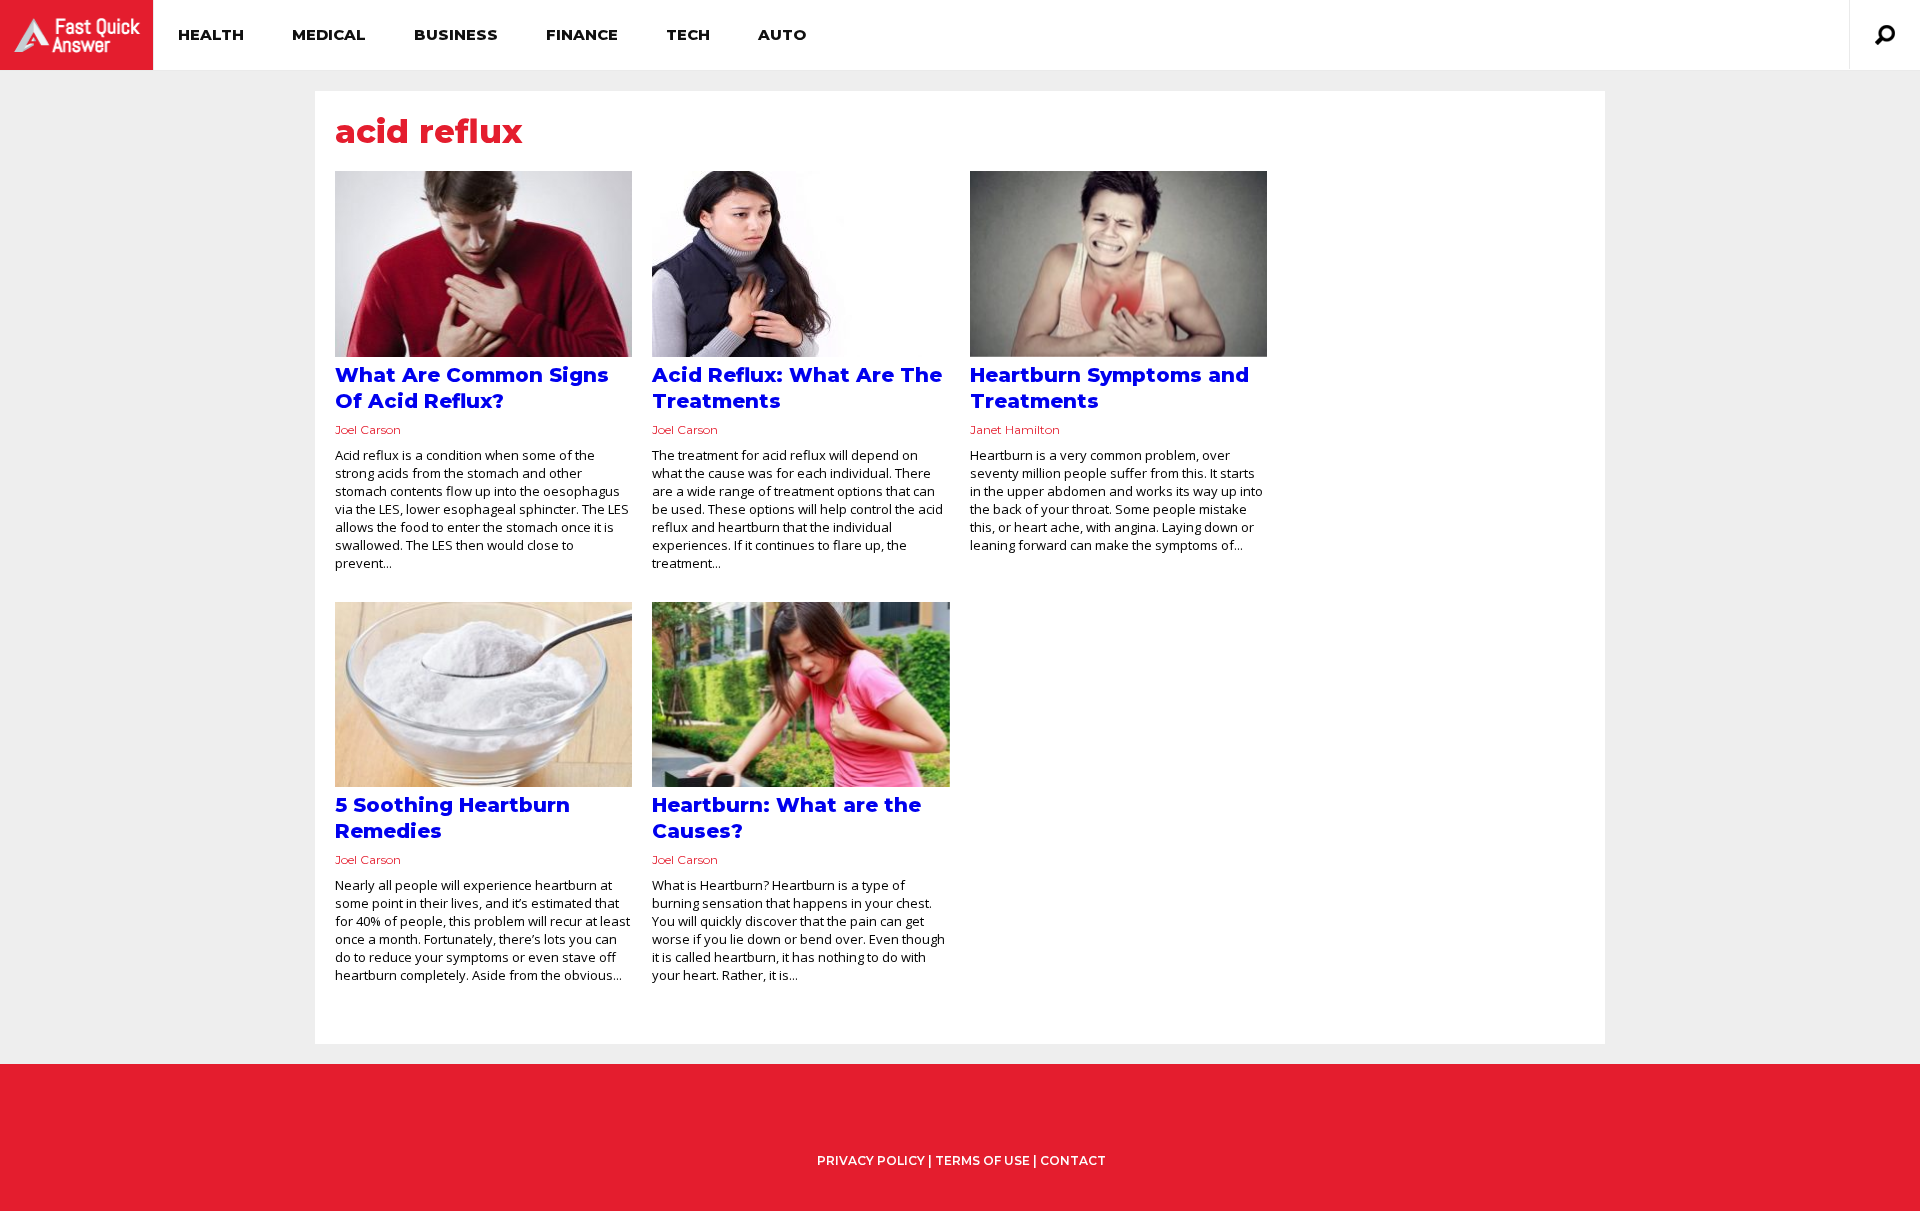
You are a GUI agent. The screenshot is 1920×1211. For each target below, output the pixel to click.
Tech (688, 34)
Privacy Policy (871, 1161)
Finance (582, 34)
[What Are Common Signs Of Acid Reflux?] (483, 264)
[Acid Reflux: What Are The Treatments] (800, 264)
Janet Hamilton (1015, 429)
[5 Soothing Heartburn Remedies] (483, 695)
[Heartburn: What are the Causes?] (800, 695)
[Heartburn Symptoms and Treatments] (1118, 264)
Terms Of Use (982, 1160)
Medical (329, 34)
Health (211, 34)
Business (456, 34)
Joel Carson (368, 429)
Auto (782, 34)
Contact (1073, 1160)
